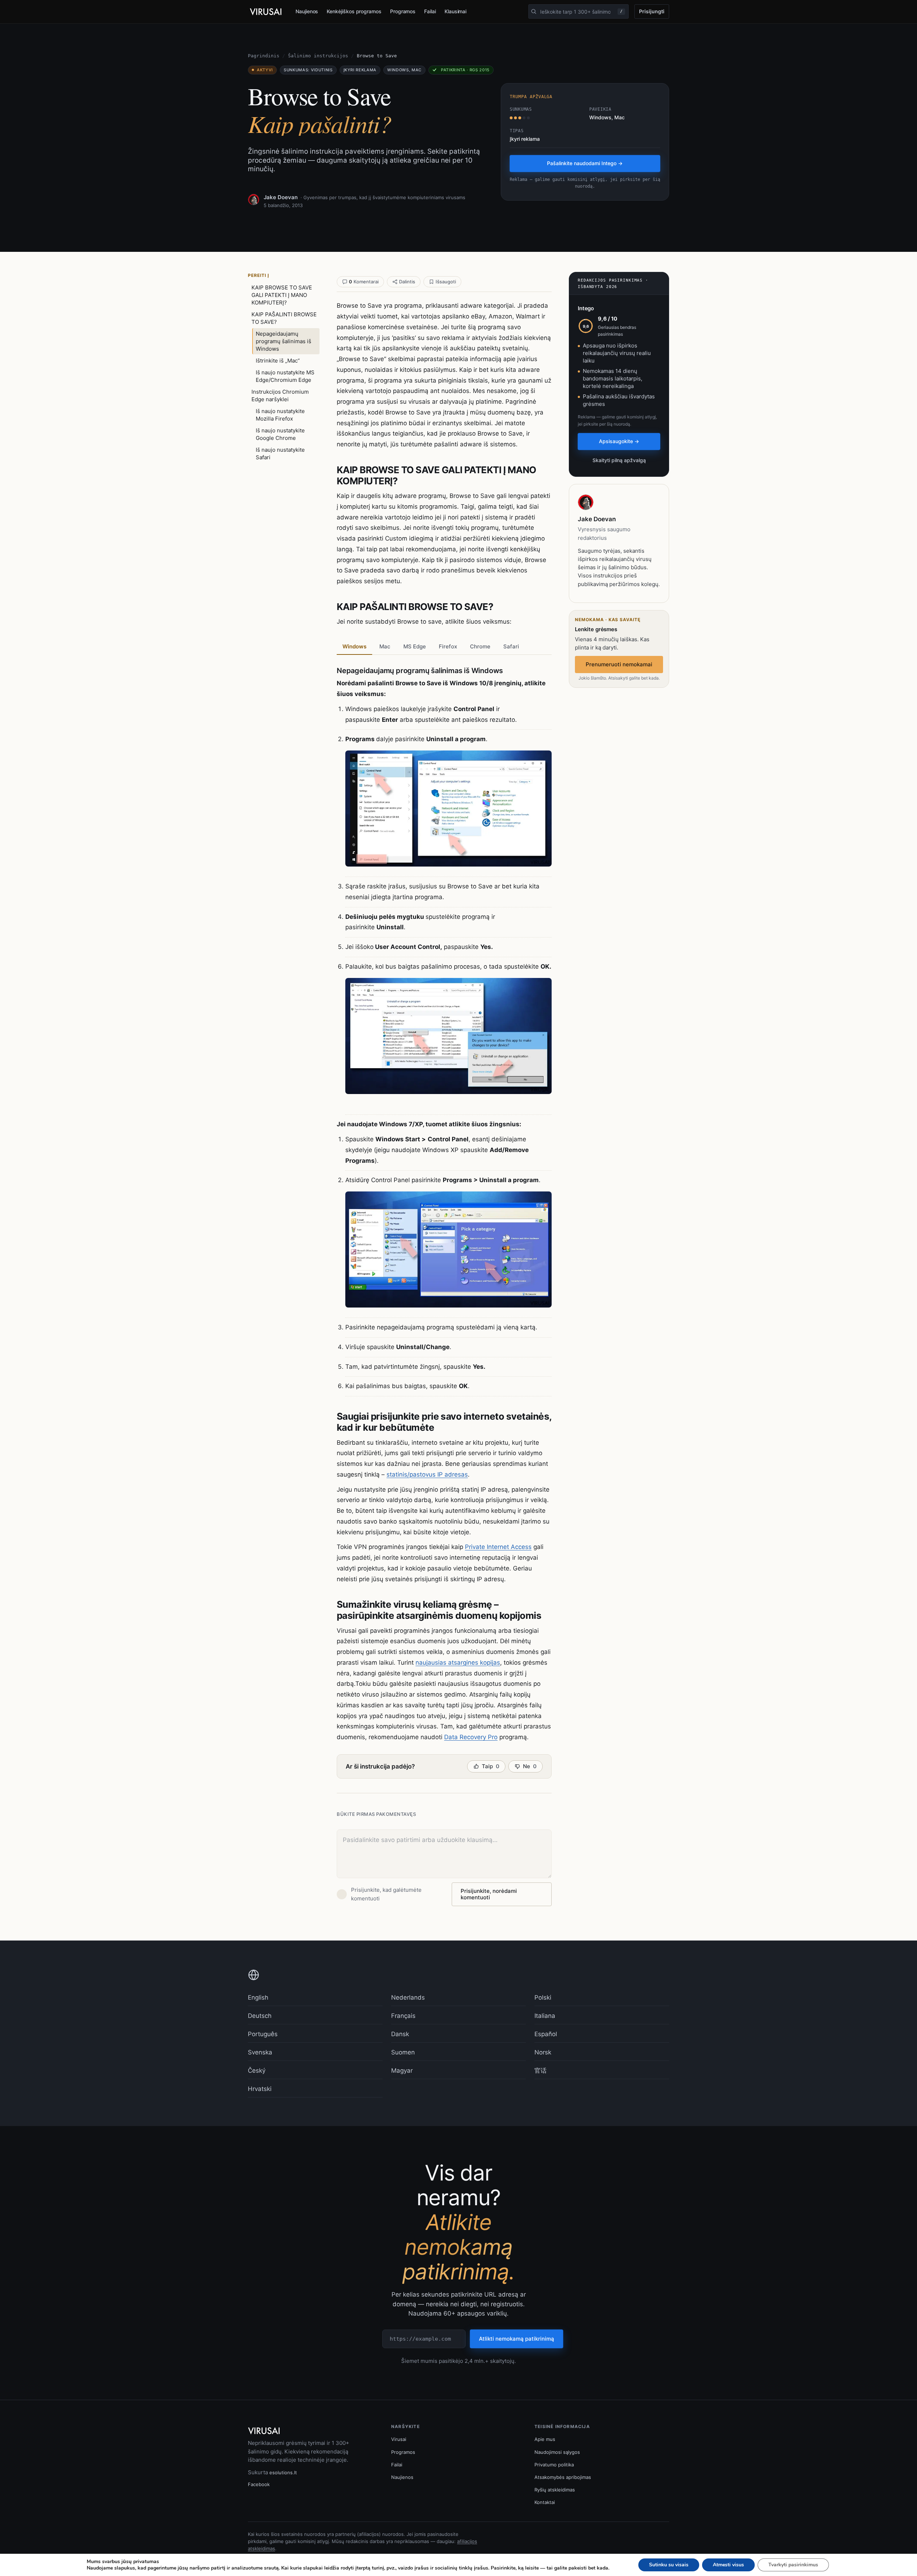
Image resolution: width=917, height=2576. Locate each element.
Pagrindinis (264, 56)
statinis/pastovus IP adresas (427, 1474)
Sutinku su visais (669, 2565)
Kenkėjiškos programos (354, 11)
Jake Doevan (281, 197)
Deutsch (260, 2016)
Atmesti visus (728, 2565)
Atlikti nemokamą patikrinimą (517, 2339)
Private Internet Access (498, 1547)
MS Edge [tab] (415, 646)
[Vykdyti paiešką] (534, 11)
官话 (541, 2071)
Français (403, 2016)
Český (257, 2071)
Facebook (259, 2484)
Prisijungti (652, 11)
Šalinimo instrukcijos (318, 56)
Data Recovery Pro (471, 1737)
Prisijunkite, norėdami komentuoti (489, 1894)
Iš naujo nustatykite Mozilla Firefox (280, 415)
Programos (403, 11)
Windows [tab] (354, 646)
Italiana (545, 2016)
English (258, 1997)
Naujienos (307, 11)
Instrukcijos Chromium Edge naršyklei (280, 395)
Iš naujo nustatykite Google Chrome (280, 434)
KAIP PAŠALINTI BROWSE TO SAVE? (284, 318)
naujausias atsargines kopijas (458, 1663)
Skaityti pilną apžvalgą (619, 460)
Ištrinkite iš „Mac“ (278, 361)
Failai (430, 11)
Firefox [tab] (448, 646)
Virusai (399, 2439)
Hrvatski (260, 2089)
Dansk (400, 2034)
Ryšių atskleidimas (555, 2490)
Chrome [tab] (480, 646)
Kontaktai (545, 2502)
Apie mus (545, 2439)
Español (546, 2034)
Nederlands (408, 1997)
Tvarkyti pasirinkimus (793, 2565)
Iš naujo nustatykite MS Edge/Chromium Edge (285, 376)
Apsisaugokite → (619, 441)
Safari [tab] (511, 646)
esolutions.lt (283, 2472)
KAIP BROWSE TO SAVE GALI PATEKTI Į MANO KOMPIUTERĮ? (282, 295)
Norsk (543, 2052)
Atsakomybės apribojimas (563, 2477)
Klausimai (455, 11)
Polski (543, 1997)
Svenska (260, 2052)
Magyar (402, 2071)
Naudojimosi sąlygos (557, 2452)
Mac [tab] (385, 646)
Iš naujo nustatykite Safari (280, 454)
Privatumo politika (554, 2465)
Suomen (403, 2052)
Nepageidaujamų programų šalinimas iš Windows (284, 341)
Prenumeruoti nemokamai (619, 664)
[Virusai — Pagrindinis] (266, 12)
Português (263, 2034)
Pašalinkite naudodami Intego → (585, 163)
